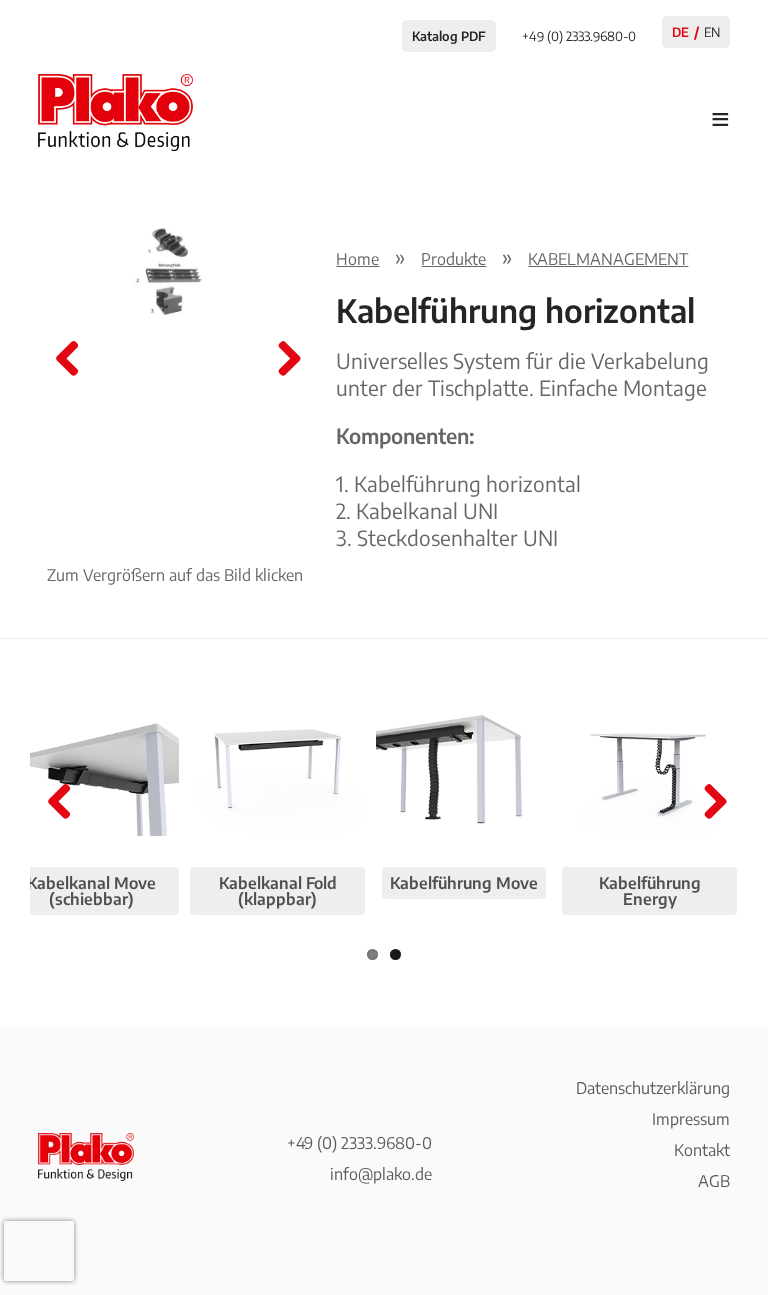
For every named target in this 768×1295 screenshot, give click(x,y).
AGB (714, 1181)
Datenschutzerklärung (653, 1088)
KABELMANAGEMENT (608, 259)
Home (357, 259)
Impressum (691, 1119)
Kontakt (702, 1150)
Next (282, 360)
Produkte (453, 259)
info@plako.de (381, 1174)
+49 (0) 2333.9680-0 (359, 1143)
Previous (68, 360)
